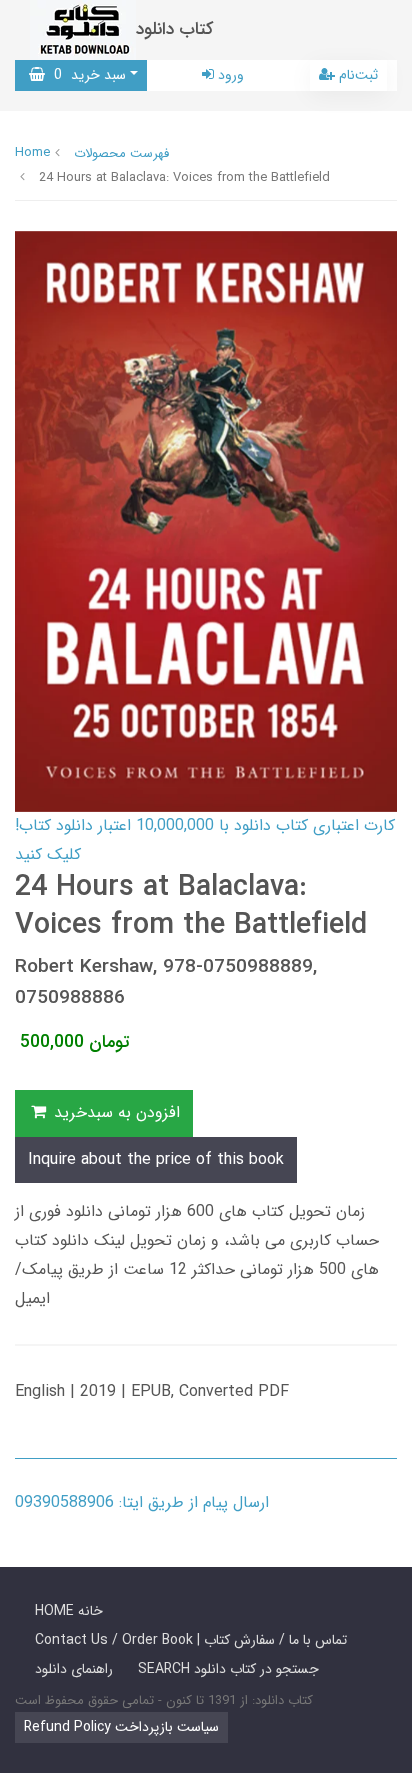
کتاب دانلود (175, 29)
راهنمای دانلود (74, 1669)
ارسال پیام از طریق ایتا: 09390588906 (142, 1502)
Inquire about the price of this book (156, 1159)
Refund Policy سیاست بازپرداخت (121, 1727)
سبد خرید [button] (85, 75)
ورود (229, 75)
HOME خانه (69, 1611)
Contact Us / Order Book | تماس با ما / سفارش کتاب (191, 1640)
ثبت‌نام (356, 75)
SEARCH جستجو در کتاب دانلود (228, 1669)
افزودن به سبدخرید (114, 1112)
